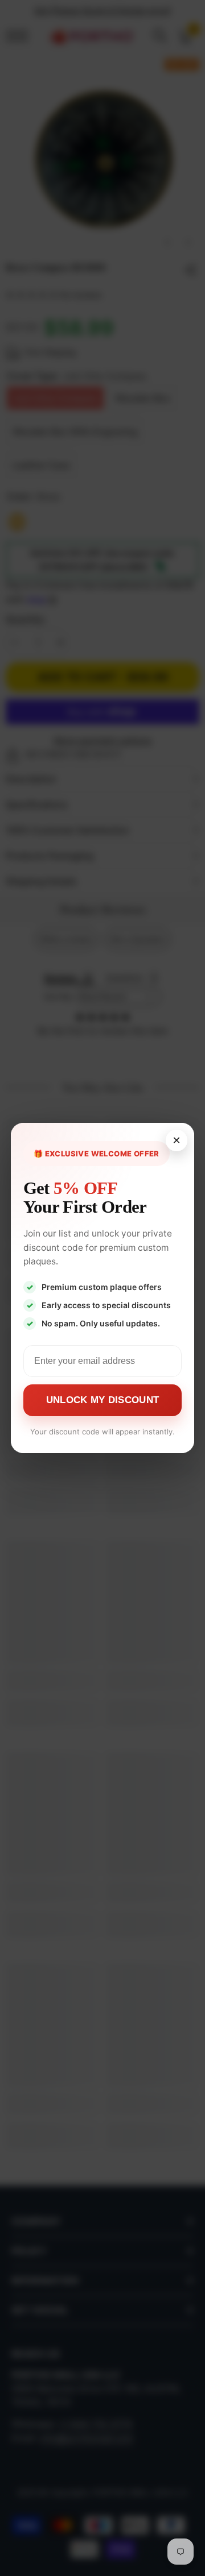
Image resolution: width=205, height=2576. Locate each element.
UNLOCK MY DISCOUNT (102, 1400)
